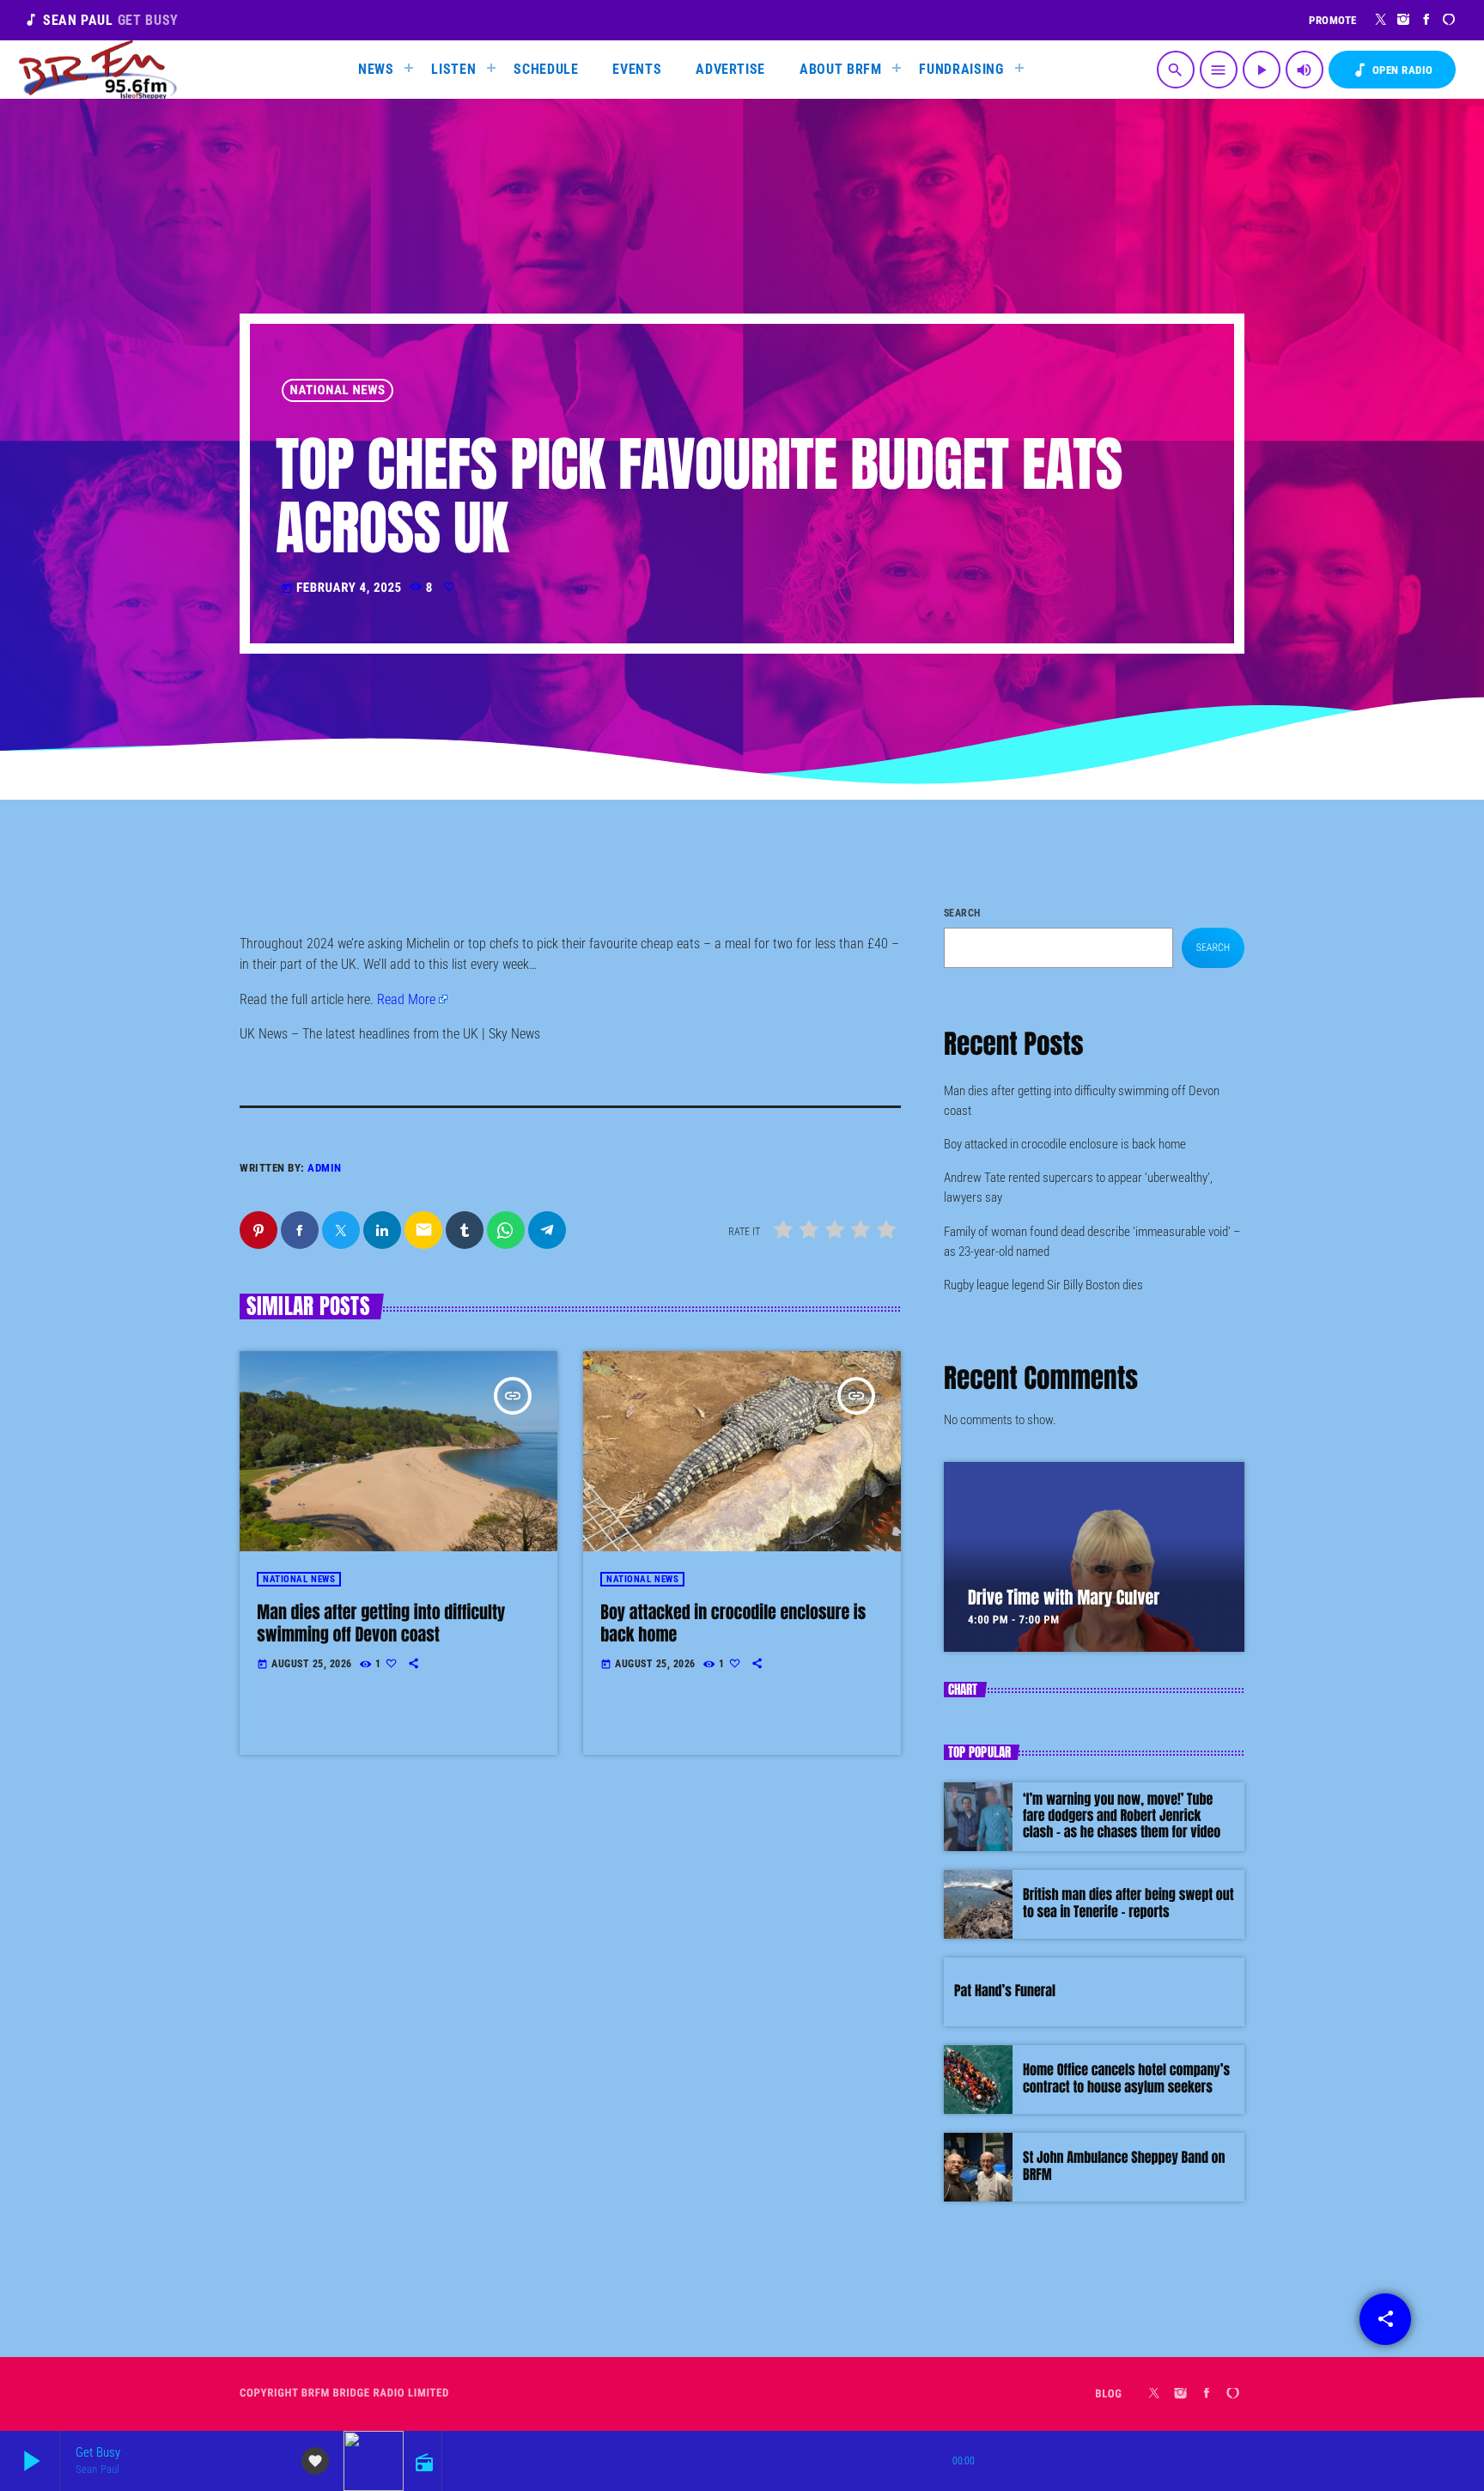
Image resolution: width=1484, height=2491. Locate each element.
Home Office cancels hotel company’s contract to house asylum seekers (1126, 2078)
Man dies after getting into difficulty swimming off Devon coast (381, 1623)
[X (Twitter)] (1381, 20)
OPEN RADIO (1392, 70)
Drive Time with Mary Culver (1064, 1597)
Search (962, 913)
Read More (406, 999)
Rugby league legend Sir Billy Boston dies (1043, 1285)
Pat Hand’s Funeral (1005, 1991)
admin (325, 1168)
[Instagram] (1404, 20)
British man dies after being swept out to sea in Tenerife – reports (1128, 1903)
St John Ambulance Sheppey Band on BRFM (1124, 2166)
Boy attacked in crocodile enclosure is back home (733, 1623)
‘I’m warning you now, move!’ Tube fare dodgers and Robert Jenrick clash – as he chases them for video (1122, 1816)
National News (338, 390)
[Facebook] (1427, 20)
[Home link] (98, 70)
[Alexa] (1449, 20)
